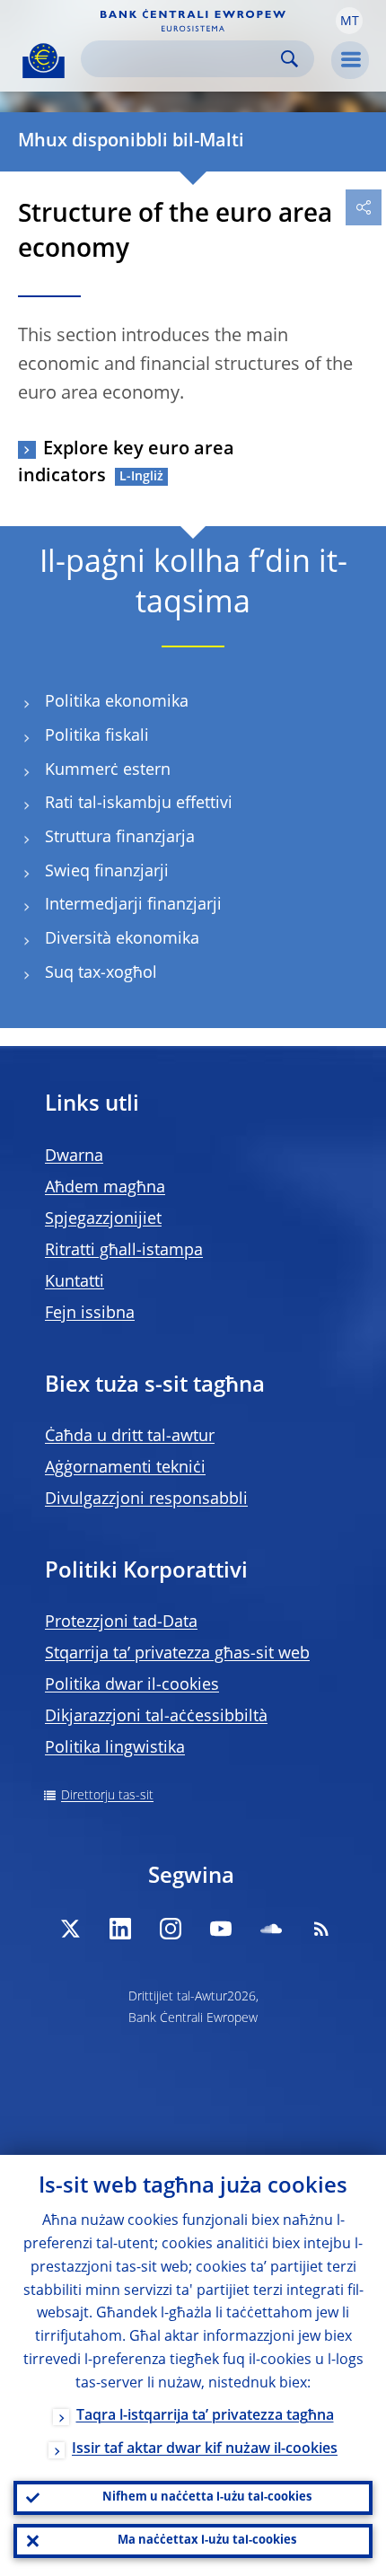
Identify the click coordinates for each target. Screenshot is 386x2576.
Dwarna (74, 1156)
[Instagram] (171, 1929)
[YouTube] (221, 1929)
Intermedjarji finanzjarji (133, 905)
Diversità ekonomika (122, 939)
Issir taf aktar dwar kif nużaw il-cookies (205, 2449)
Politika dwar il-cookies (132, 1685)
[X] (70, 1929)
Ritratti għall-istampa (124, 1251)
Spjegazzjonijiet (103, 1219)
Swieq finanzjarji (107, 872)
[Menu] (350, 60)
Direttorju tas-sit (107, 1796)
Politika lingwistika (115, 1748)
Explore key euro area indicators (126, 463)
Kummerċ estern (108, 770)
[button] (349, 21)
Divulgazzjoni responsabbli (146, 1499)
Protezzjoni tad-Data (121, 1622)
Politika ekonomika (117, 702)
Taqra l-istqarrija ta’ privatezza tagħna (205, 2416)
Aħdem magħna (105, 1188)
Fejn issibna (90, 1314)
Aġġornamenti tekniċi (125, 1468)
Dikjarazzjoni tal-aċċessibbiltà (156, 1717)
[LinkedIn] (120, 1929)
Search (289, 59)
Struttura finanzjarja (120, 838)
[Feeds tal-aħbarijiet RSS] (321, 1929)
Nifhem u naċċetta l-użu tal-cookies (207, 2497)
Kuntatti (75, 1282)
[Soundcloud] (271, 1929)
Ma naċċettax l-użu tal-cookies (207, 2541)
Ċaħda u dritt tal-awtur (130, 1437)
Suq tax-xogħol (101, 973)
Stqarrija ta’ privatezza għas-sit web (177, 1654)
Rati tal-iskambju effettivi (139, 804)
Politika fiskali (97, 736)
